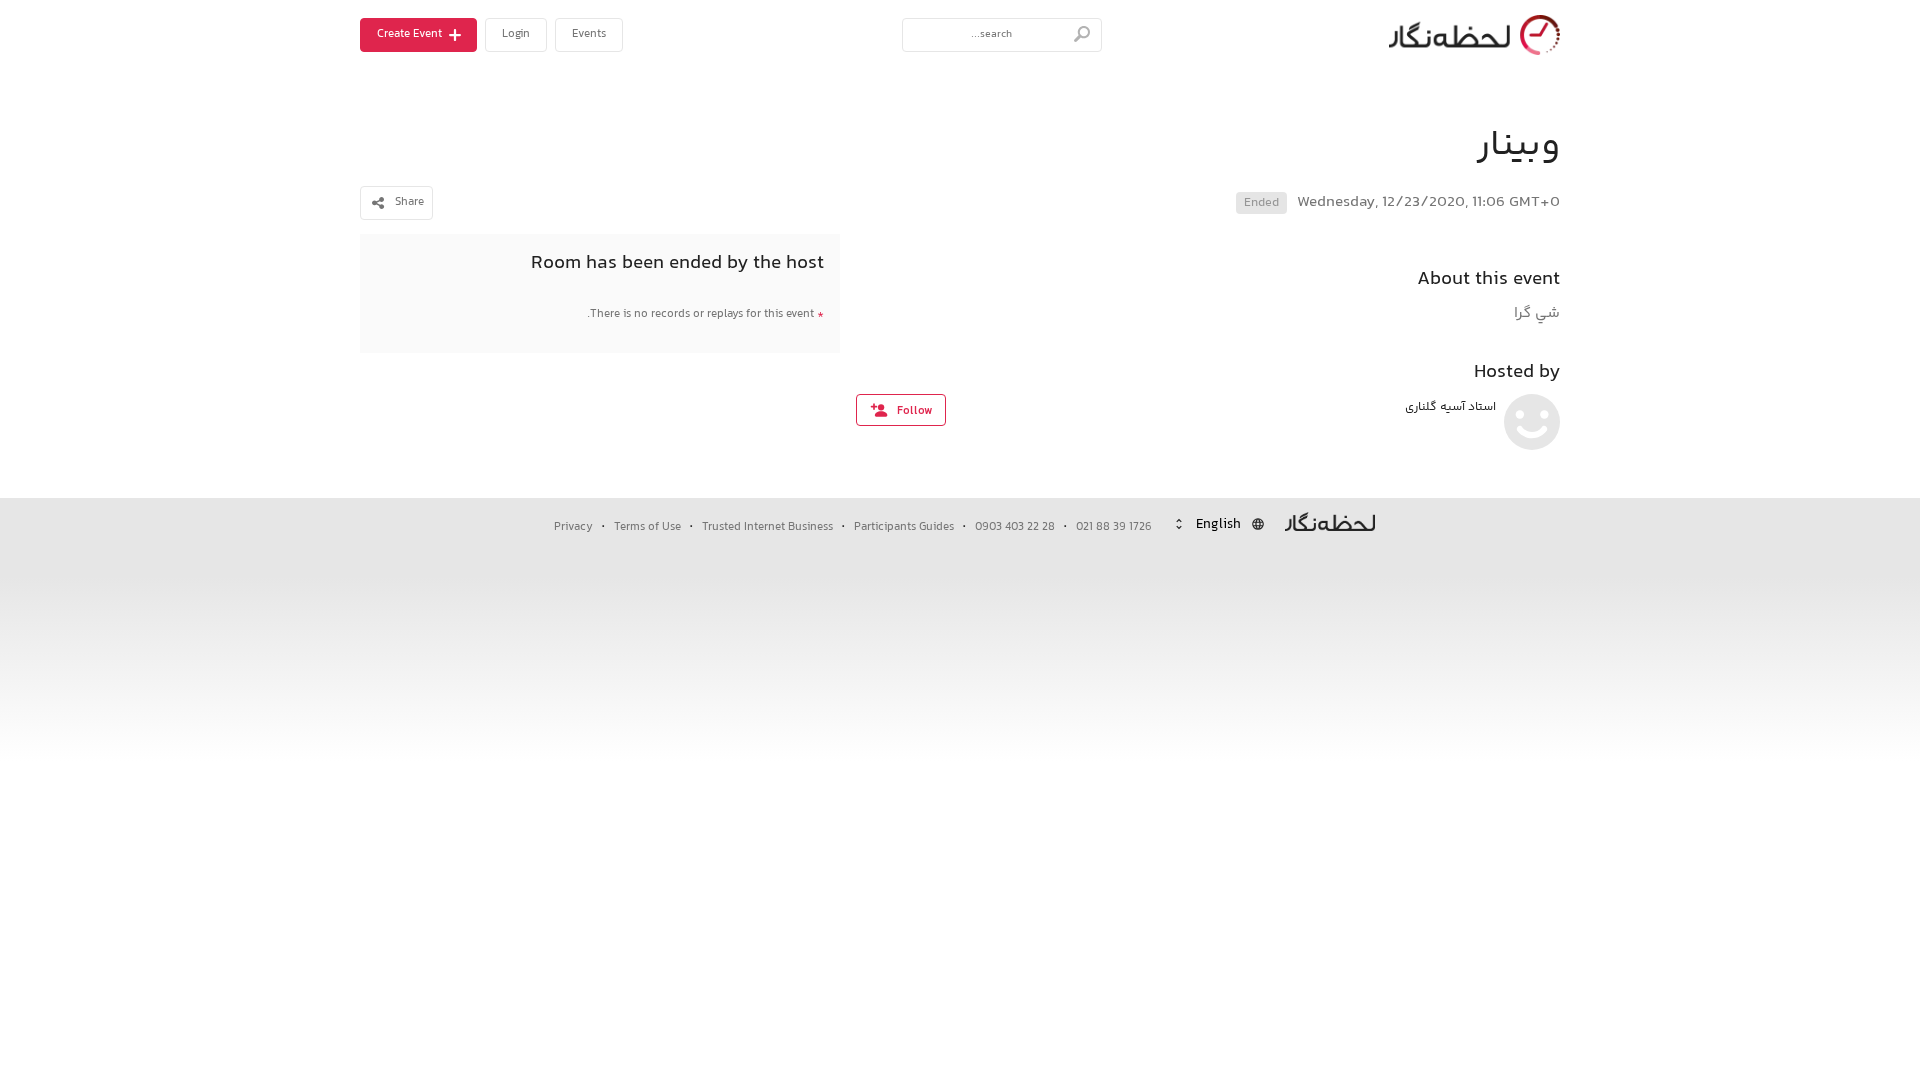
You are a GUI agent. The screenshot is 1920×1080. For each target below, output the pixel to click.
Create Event (409, 34)
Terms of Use (647, 527)
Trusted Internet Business (767, 527)
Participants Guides (904, 527)
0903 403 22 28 (1015, 527)
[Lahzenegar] (1470, 35)
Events (589, 34)
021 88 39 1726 (1114, 527)
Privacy (573, 527)
